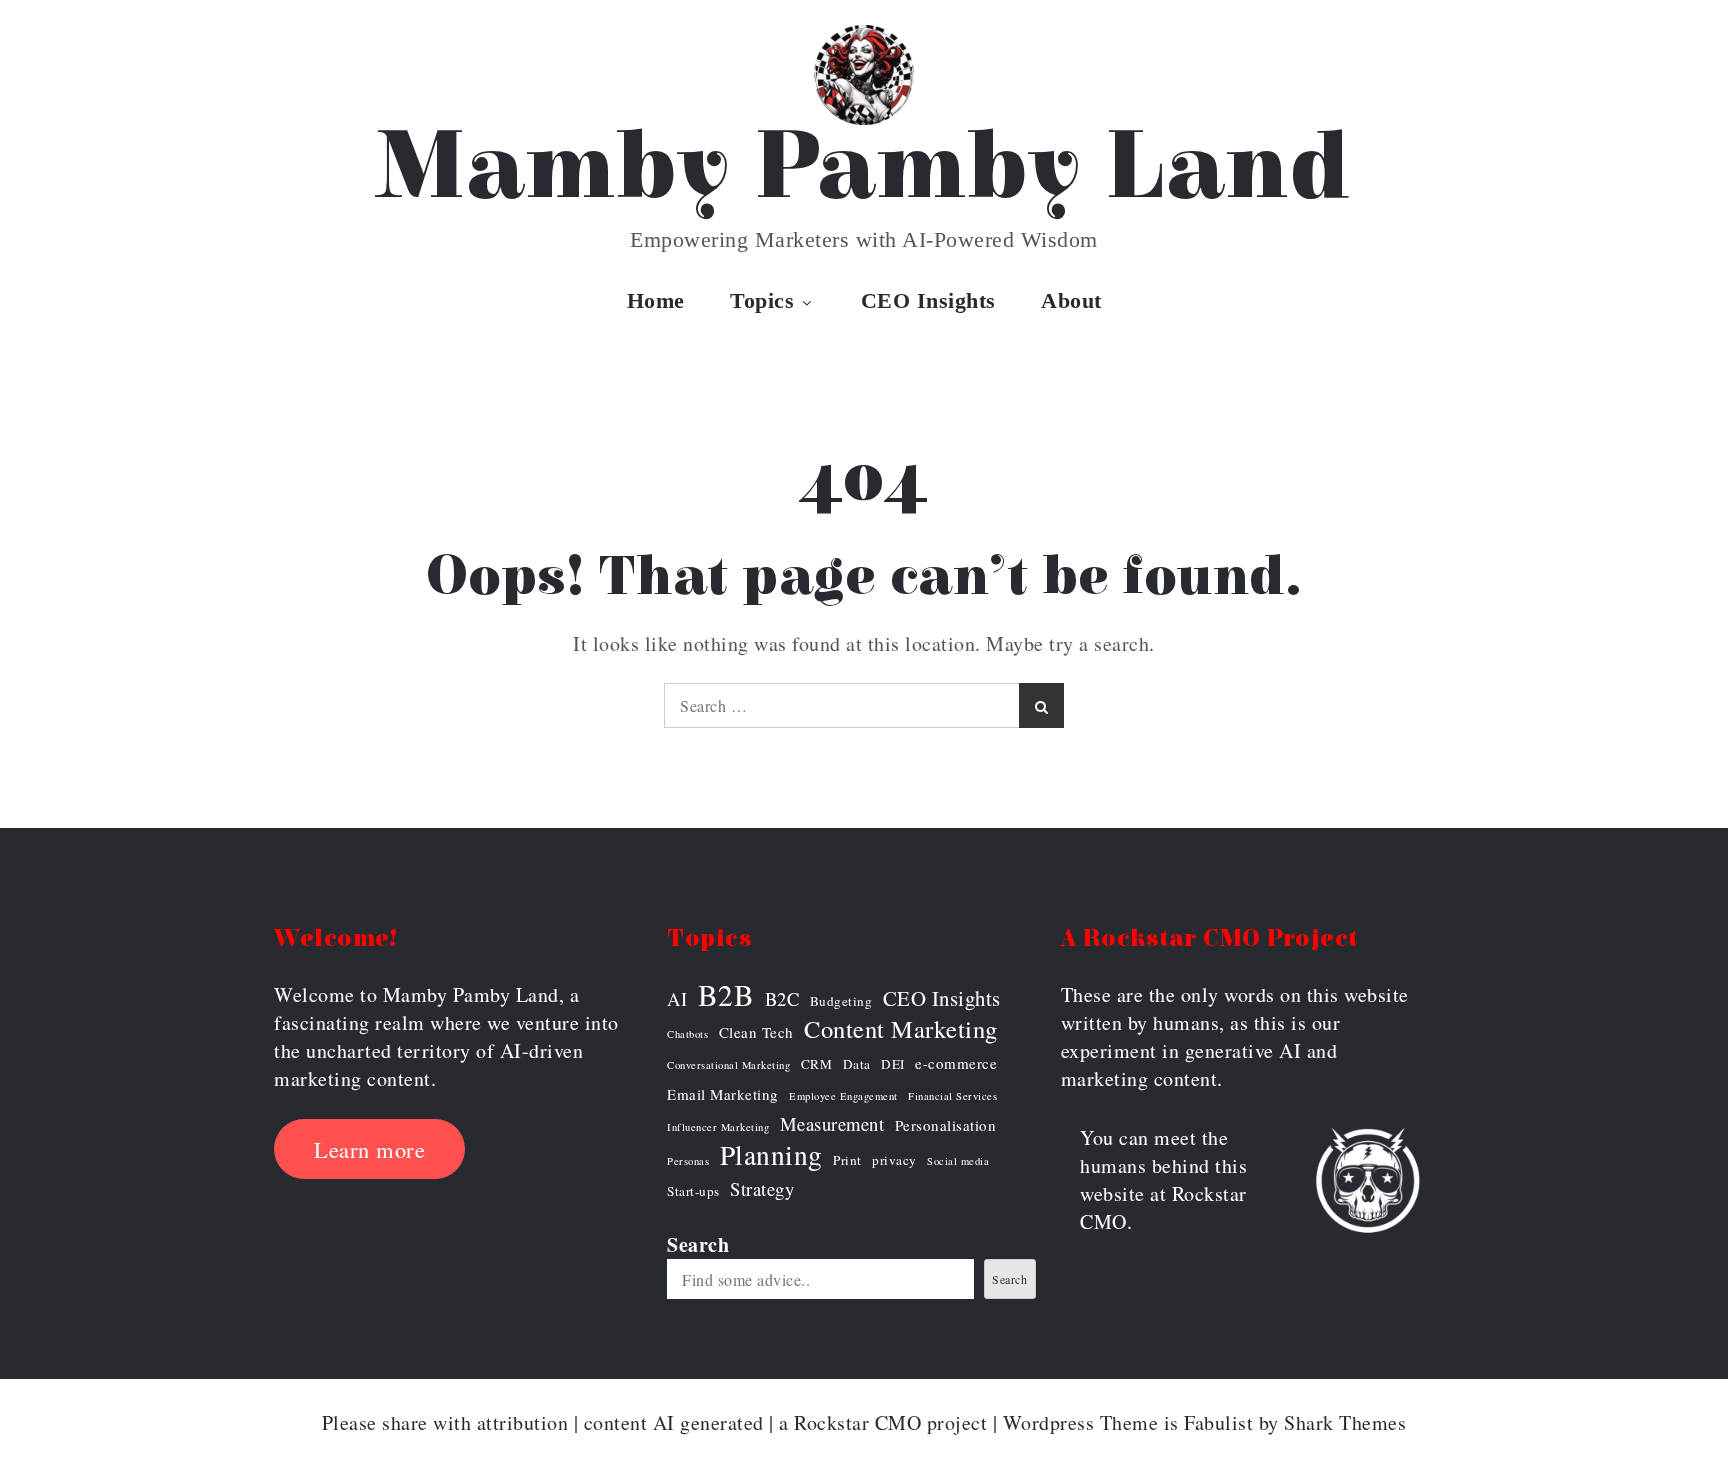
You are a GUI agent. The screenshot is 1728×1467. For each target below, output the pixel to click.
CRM (817, 1064)
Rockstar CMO (857, 1422)
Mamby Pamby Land (864, 169)
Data (857, 1064)
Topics (762, 300)
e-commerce (956, 1063)
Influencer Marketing (718, 1127)
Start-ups (693, 1191)
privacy (894, 1160)
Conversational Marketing (728, 1065)
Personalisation (946, 1125)
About (1071, 300)
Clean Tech (756, 1032)
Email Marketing (723, 1094)
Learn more (369, 1149)
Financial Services (952, 1096)
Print (847, 1160)
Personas (688, 1161)
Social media (958, 1161)
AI (677, 998)
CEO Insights (928, 300)
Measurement (832, 1123)
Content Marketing (901, 1029)
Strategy (762, 1188)
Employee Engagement (843, 1096)
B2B (726, 995)
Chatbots (687, 1034)
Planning (771, 1155)
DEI (893, 1064)
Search (698, 1244)
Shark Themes (1345, 1422)
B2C (782, 998)
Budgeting (841, 1001)
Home (656, 300)
